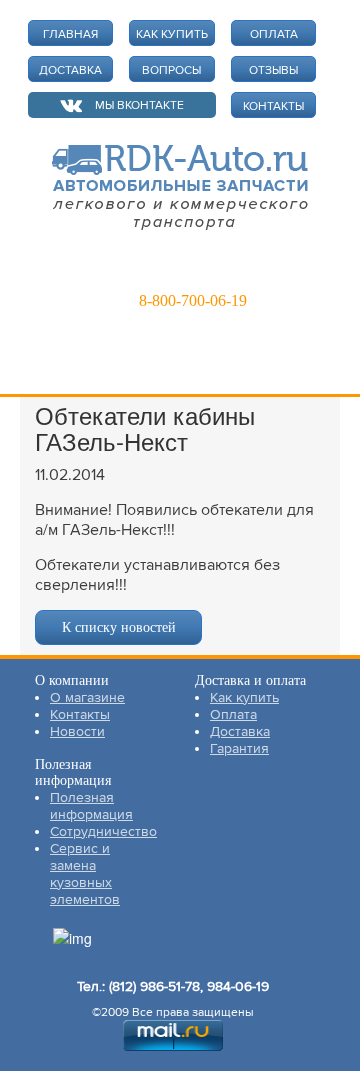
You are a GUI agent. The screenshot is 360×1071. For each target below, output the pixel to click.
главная (70, 34)
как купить (172, 34)
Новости (77, 731)
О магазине (87, 697)
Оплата (233, 714)
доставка (70, 70)
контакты (273, 106)
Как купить (244, 697)
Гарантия (239, 748)
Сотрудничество (103, 831)
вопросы (171, 70)
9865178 (181, 272)
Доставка (240, 731)
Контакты (80, 714)
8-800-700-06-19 (193, 300)
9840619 (271, 272)
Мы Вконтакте (139, 105)
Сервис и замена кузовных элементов (85, 874)
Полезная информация (91, 806)
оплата (274, 34)
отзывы (273, 70)
